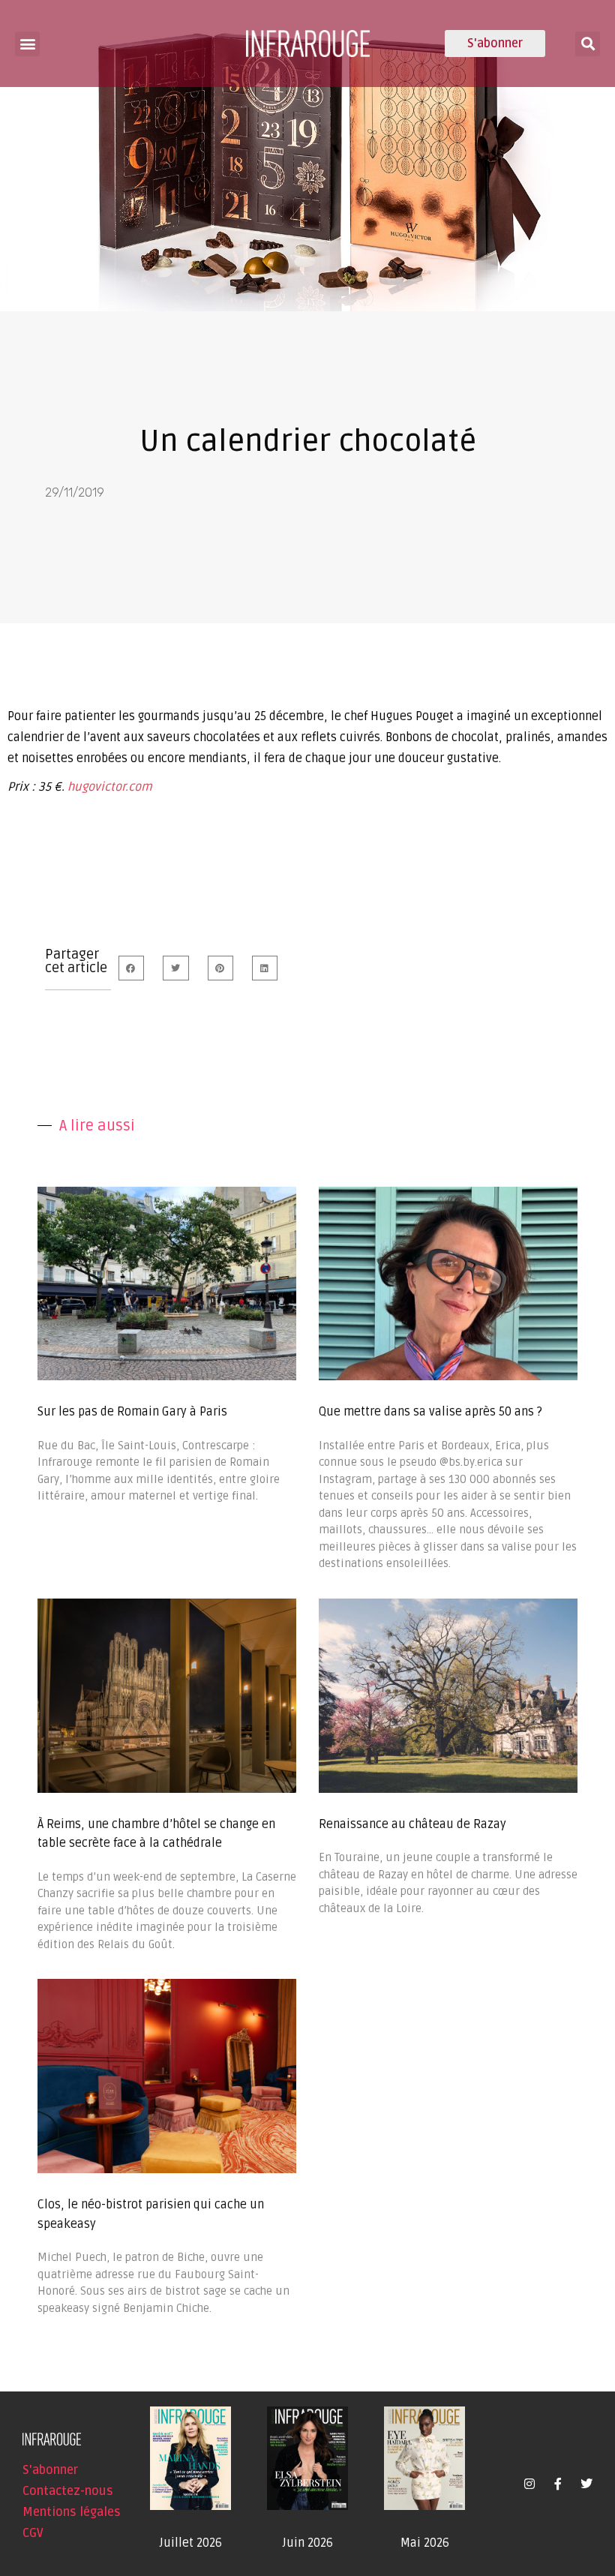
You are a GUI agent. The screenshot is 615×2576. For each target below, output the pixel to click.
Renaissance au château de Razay (412, 1824)
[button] (27, 44)
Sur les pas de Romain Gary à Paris (132, 1412)
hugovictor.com (110, 787)
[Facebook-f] (558, 2484)
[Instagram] (529, 2484)
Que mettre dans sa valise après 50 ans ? (430, 1412)
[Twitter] (586, 2484)
